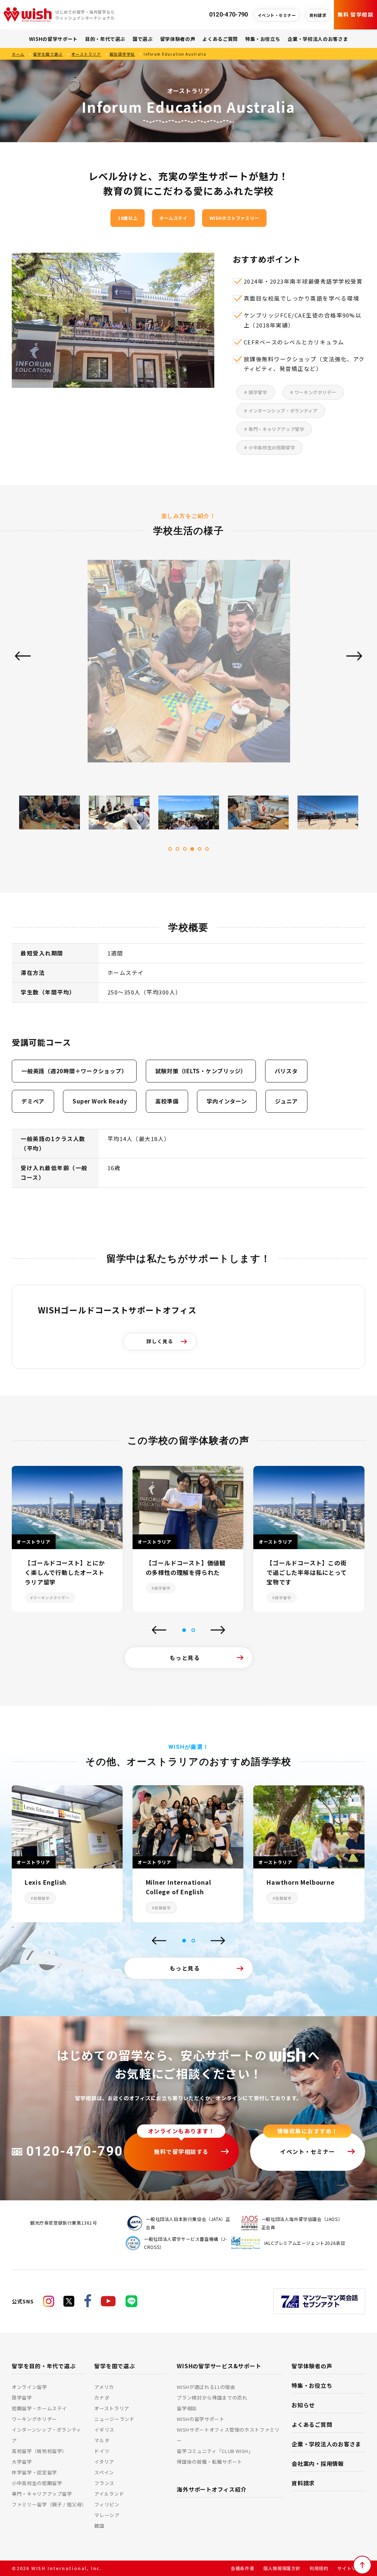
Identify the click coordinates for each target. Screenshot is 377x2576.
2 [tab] (177, 849)
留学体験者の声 (178, 39)
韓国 (99, 2526)
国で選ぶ (143, 39)
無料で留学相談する (181, 2151)
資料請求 (318, 15)
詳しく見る (160, 1341)
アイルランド (109, 2494)
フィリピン (107, 2504)
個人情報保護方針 (282, 2568)
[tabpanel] (189, 667)
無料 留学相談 (355, 14)
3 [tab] (185, 849)
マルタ (102, 2440)
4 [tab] (192, 849)
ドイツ (102, 2451)
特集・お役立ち (263, 39)
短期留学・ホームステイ (39, 2408)
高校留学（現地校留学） (39, 2451)
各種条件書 (242, 2568)
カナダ (102, 2398)
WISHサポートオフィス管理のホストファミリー (228, 2435)
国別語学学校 (122, 54)
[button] (184, 1630)
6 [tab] (207, 849)
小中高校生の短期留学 (37, 2483)
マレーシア (107, 2515)
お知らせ (303, 2405)
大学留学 (22, 2462)
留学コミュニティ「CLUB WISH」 (215, 2451)
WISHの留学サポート (53, 39)
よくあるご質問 (220, 39)
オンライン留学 (29, 2387)
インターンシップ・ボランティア (47, 2435)
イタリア (104, 2462)
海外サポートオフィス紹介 (212, 2489)
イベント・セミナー (277, 15)
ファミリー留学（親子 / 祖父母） (49, 2504)
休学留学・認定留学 (34, 2472)
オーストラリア (86, 54)
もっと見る (185, 1658)
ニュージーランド (114, 2419)
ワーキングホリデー (34, 2419)
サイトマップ (351, 2568)
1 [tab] (170, 849)
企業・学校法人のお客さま (318, 39)
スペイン (104, 2472)
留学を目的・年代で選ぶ (44, 2366)
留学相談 (187, 2408)
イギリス (104, 2430)
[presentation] (159, 1631)
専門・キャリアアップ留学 (42, 2494)
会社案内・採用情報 (318, 2463)
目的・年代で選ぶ (105, 39)
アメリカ (104, 2387)
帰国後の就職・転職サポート (209, 2462)
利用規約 (319, 2568)
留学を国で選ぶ (48, 54)
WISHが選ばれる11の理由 (206, 2387)
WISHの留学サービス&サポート (219, 2366)
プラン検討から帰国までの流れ (212, 2398)
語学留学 (22, 2398)
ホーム (18, 54)
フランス (104, 2483)
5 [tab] (200, 849)
